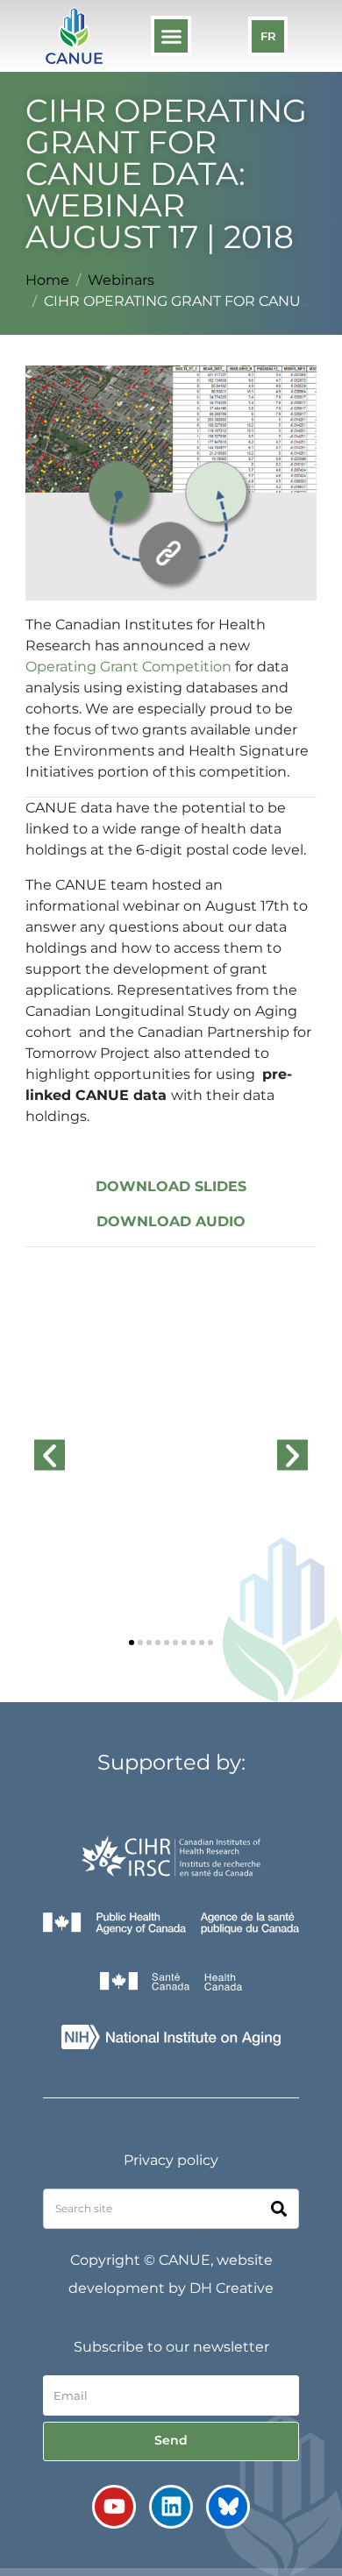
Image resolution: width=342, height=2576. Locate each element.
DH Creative (232, 2288)
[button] (171, 36)
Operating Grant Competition (128, 667)
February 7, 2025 (90, 1608)
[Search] (279, 2209)
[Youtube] (114, 2507)
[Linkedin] (171, 2507)
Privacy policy (171, 2160)
